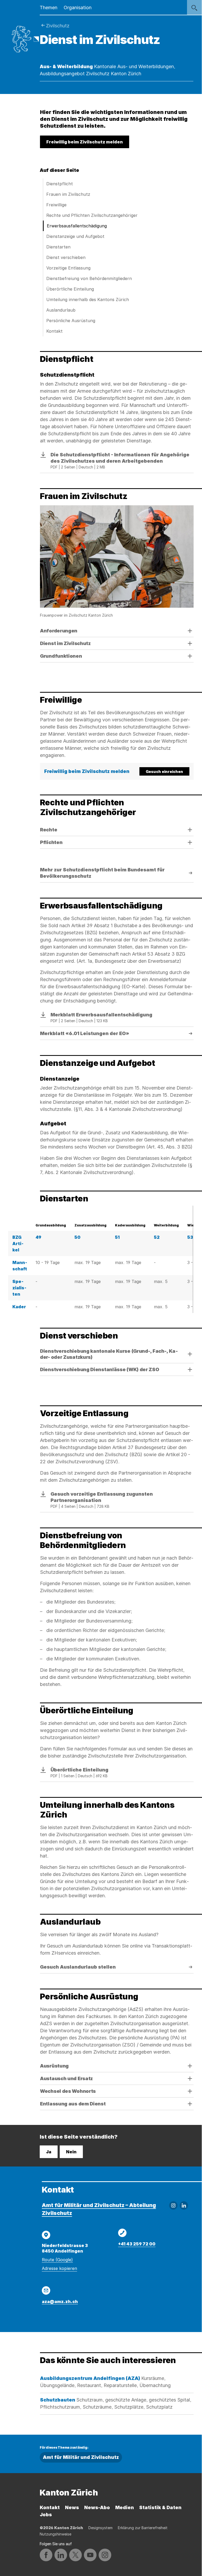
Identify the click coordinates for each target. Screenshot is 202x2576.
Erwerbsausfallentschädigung (77, 226)
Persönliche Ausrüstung (71, 321)
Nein (71, 2152)
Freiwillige (56, 205)
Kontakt (54, 331)
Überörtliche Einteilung (70, 289)
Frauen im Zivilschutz (68, 194)
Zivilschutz (58, 26)
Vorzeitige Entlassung (68, 268)
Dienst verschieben (66, 257)
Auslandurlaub (61, 310)
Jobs (46, 2515)
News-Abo (97, 2507)
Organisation (78, 8)
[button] (85, 142)
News (72, 2507)
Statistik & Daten (160, 2507)
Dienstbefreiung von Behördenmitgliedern (89, 278)
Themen (49, 8)
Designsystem (100, 2528)
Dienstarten (58, 247)
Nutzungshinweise (55, 2534)
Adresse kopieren (59, 2268)
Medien (125, 2507)
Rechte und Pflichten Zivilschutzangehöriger (92, 215)
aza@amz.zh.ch (60, 2302)
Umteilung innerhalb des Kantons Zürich (88, 299)
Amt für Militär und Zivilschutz (81, 2457)
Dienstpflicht (60, 184)
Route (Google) (57, 2260)
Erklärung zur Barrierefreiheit (143, 2528)
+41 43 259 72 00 (137, 2244)
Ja (49, 2152)
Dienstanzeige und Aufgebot (75, 236)
